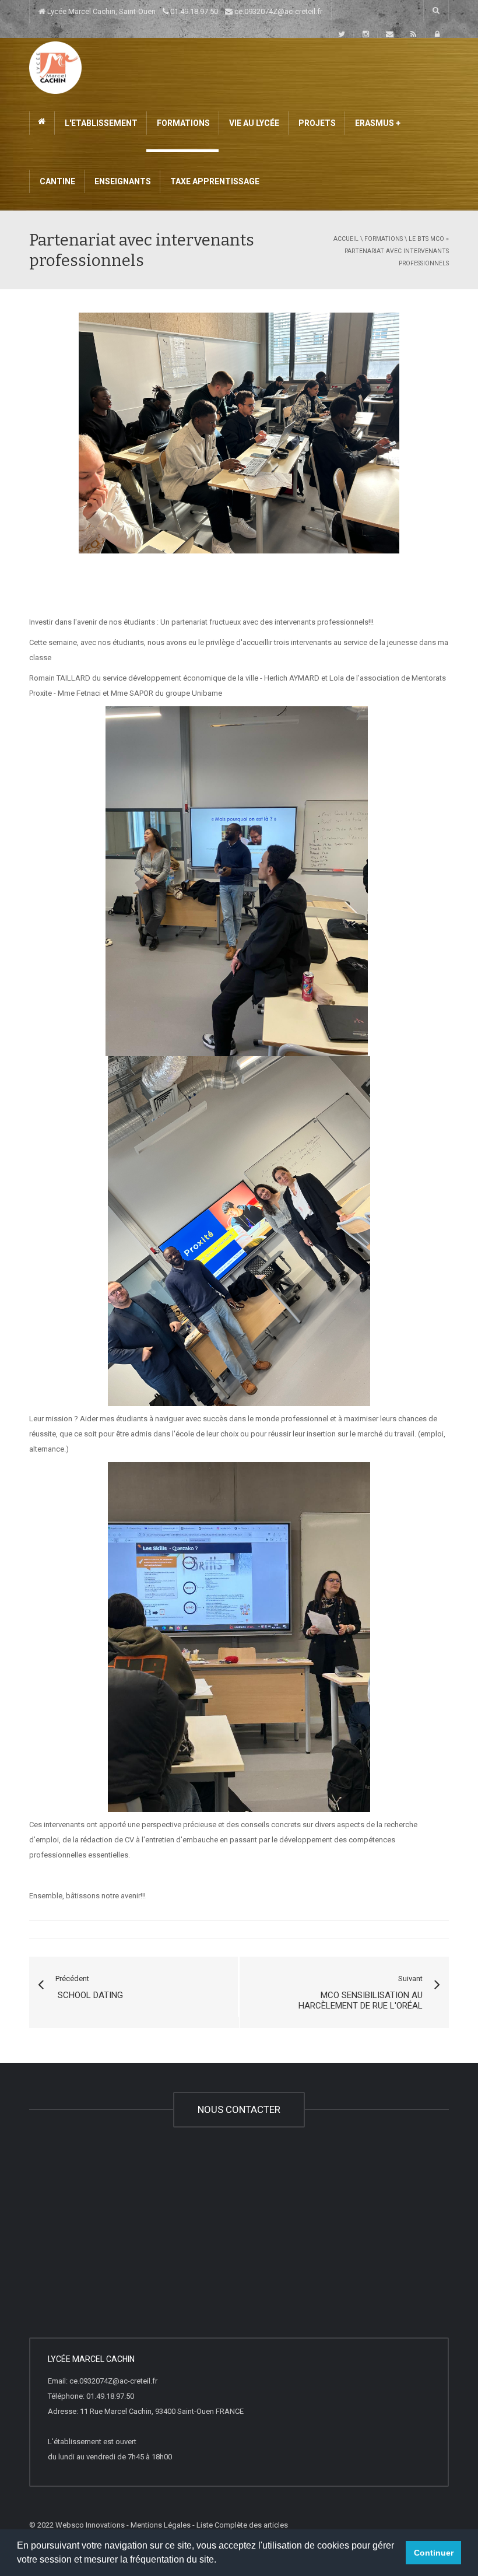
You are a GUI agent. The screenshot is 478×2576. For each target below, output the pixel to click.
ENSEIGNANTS (122, 181)
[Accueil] (55, 67)
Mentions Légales (161, 2525)
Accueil (346, 239)
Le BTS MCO (426, 239)
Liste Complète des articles (242, 2525)
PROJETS (316, 123)
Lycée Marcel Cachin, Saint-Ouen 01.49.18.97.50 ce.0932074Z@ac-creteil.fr (184, 11)
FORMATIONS (182, 123)
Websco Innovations (90, 2525)
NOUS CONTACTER (239, 2109)
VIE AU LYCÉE (253, 123)
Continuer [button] (434, 2553)
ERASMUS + (377, 123)
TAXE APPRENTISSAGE (214, 181)
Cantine (57, 181)
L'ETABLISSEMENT (100, 123)
